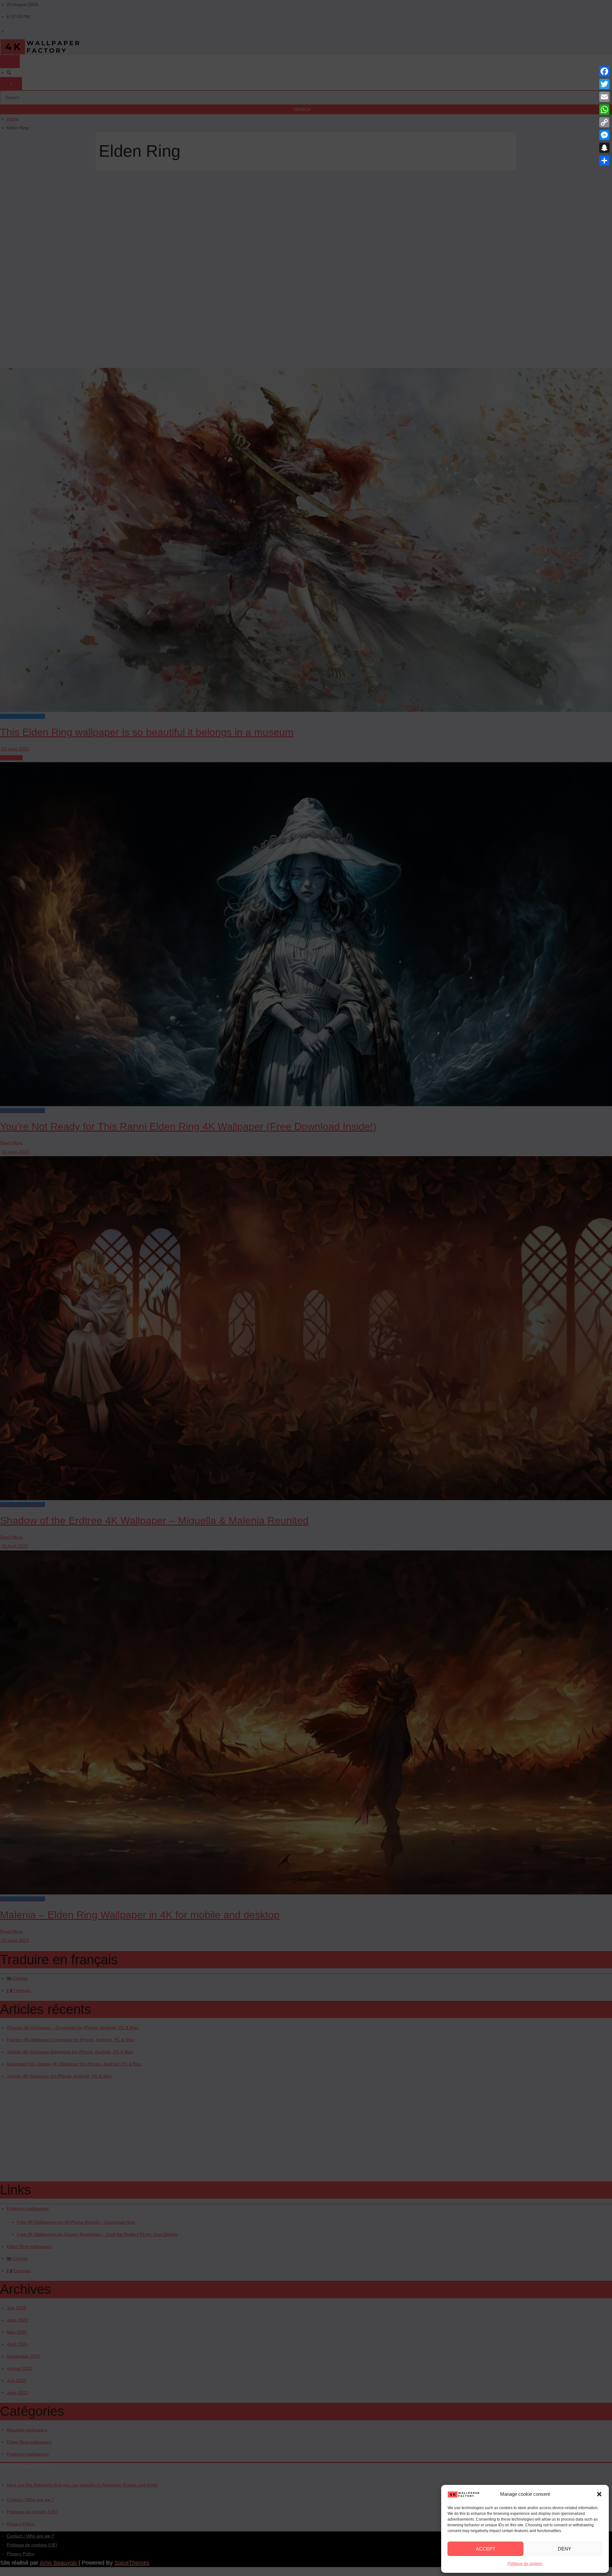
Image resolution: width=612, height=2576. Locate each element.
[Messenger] (604, 135)
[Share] (604, 161)
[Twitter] (604, 84)
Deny (565, 2549)
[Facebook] (604, 71)
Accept (486, 2549)
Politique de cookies (525, 2564)
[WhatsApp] (604, 110)
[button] (599, 2494)
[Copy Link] (604, 122)
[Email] (604, 97)
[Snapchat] (604, 148)
